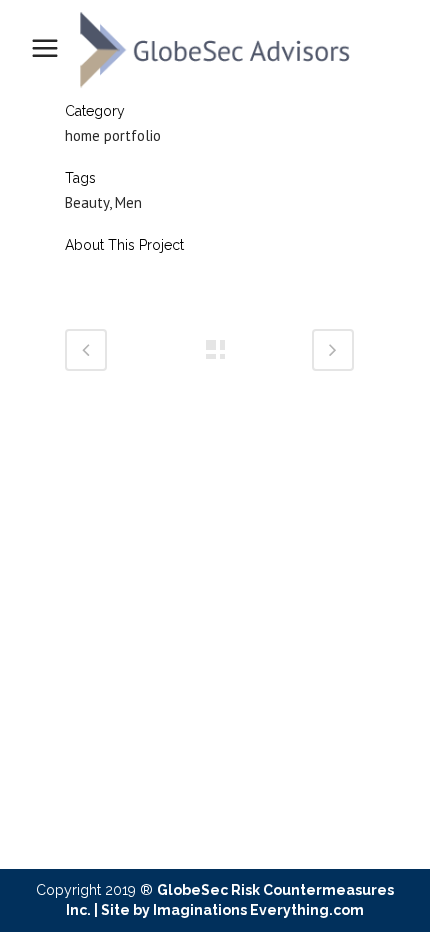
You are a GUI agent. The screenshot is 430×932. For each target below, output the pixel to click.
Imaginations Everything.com (258, 910)
